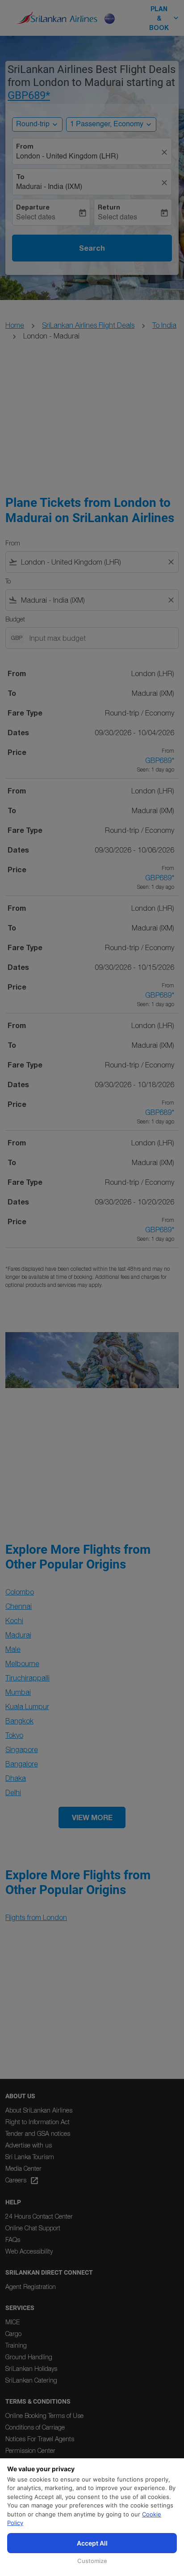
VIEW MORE (92, 1817)
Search (92, 248)
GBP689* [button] (29, 95)
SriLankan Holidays (31, 2368)
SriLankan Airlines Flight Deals (88, 325)
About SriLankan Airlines (39, 2110)
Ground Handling (29, 2357)
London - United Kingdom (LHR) (67, 157)
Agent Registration (31, 2287)
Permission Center (30, 2450)
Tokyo (14, 1735)
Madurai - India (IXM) (49, 187)
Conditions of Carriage (35, 2427)
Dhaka (16, 1778)
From (25, 146)
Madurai (18, 1635)
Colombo (20, 1592)
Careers (22, 2181)
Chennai (19, 1606)
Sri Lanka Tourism (30, 2157)
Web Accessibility (29, 2251)
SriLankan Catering (31, 2380)
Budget (15, 619)
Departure (33, 207)
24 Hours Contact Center (39, 2216)
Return (109, 207)
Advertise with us (29, 2145)
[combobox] (92, 562)
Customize (92, 2561)
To (20, 177)
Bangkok (19, 1721)
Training (16, 2345)
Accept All (92, 2543)
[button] (111, 124)
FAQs (13, 2240)
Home (15, 325)
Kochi (14, 1620)
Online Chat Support (33, 2228)
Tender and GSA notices (38, 2133)
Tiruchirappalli (27, 1678)
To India (164, 325)
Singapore (22, 1749)
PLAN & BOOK (165, 18)
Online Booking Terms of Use (44, 2415)
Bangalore (22, 1764)
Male (13, 1649)
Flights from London (36, 1917)
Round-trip (33, 124)
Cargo (13, 2334)
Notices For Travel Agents (40, 2439)
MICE (13, 2322)
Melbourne (22, 1663)
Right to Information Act (38, 2122)
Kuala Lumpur (27, 1706)
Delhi (13, 1792)
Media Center (23, 2168)
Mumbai (18, 1692)
